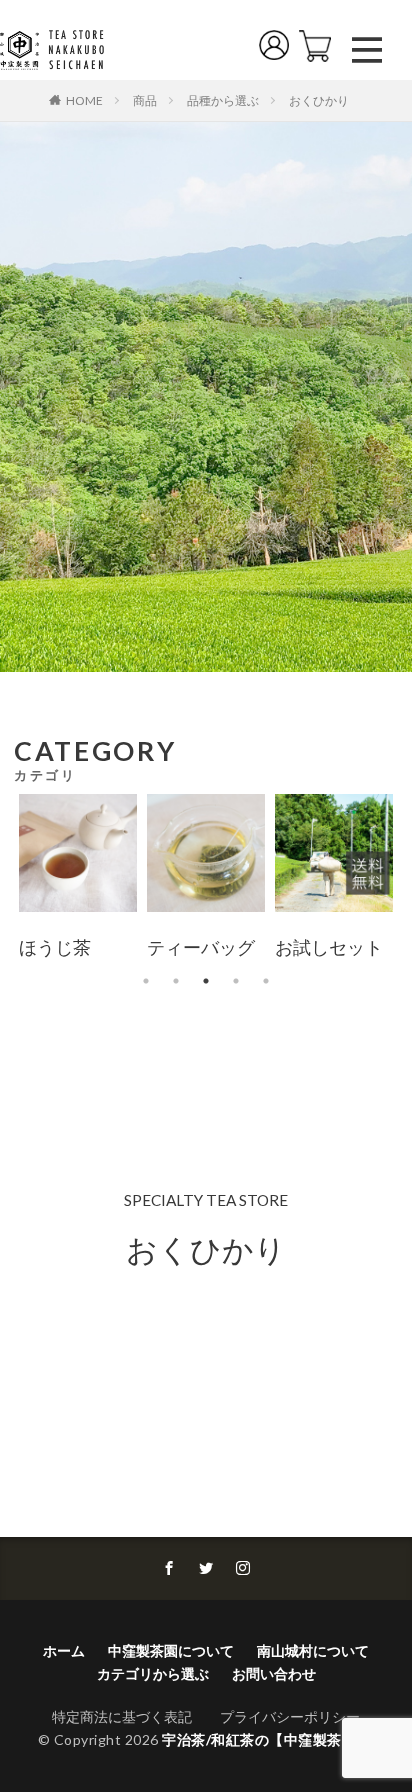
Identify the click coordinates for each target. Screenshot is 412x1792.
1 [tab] (146, 981)
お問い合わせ (274, 1673)
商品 (145, 100)
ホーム (64, 1650)
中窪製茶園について (171, 1650)
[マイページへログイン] (279, 49)
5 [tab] (266, 981)
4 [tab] (236, 981)
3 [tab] (206, 981)
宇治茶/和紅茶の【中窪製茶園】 (266, 1739)
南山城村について (313, 1650)
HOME (84, 100)
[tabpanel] (78, 880)
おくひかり (319, 100)
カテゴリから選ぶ (153, 1673)
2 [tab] (176, 981)
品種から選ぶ (223, 100)
